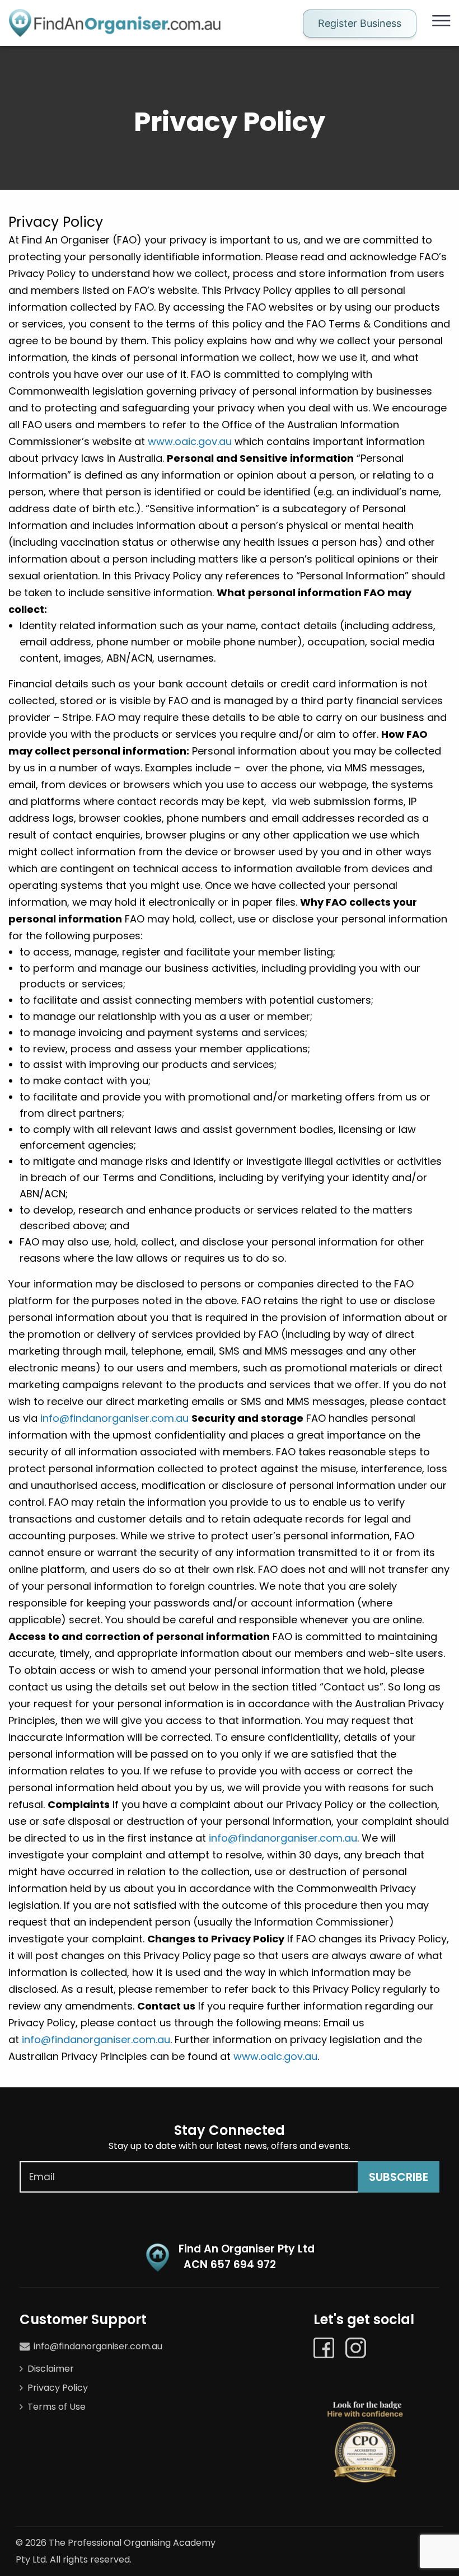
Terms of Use (57, 2407)
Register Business (360, 23)
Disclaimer (51, 2369)
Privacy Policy (58, 2388)
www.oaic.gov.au (190, 441)
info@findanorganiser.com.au (114, 1418)
